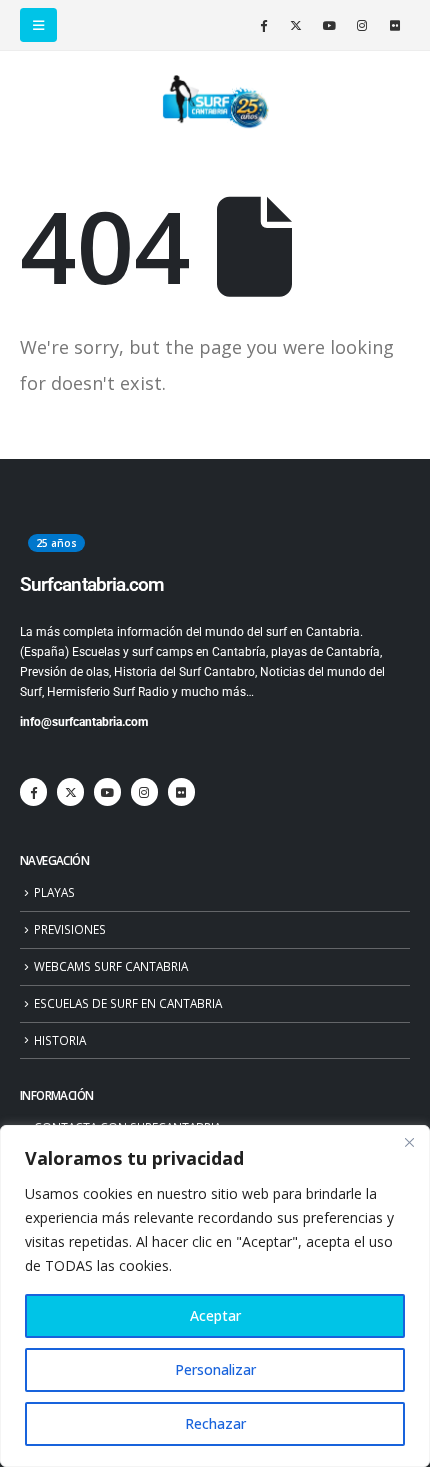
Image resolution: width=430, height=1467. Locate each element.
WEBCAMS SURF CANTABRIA (111, 966)
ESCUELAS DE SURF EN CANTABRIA (128, 1003)
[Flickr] (395, 25)
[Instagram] (362, 25)
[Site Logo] (215, 102)
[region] (215, 1296)
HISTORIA (60, 1040)
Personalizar (215, 1369)
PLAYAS (54, 892)
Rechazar (215, 1423)
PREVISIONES (70, 929)
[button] (38, 25)
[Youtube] (329, 25)
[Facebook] (263, 25)
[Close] (409, 1142)
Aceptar (215, 1315)
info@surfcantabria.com (84, 722)
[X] (296, 25)
